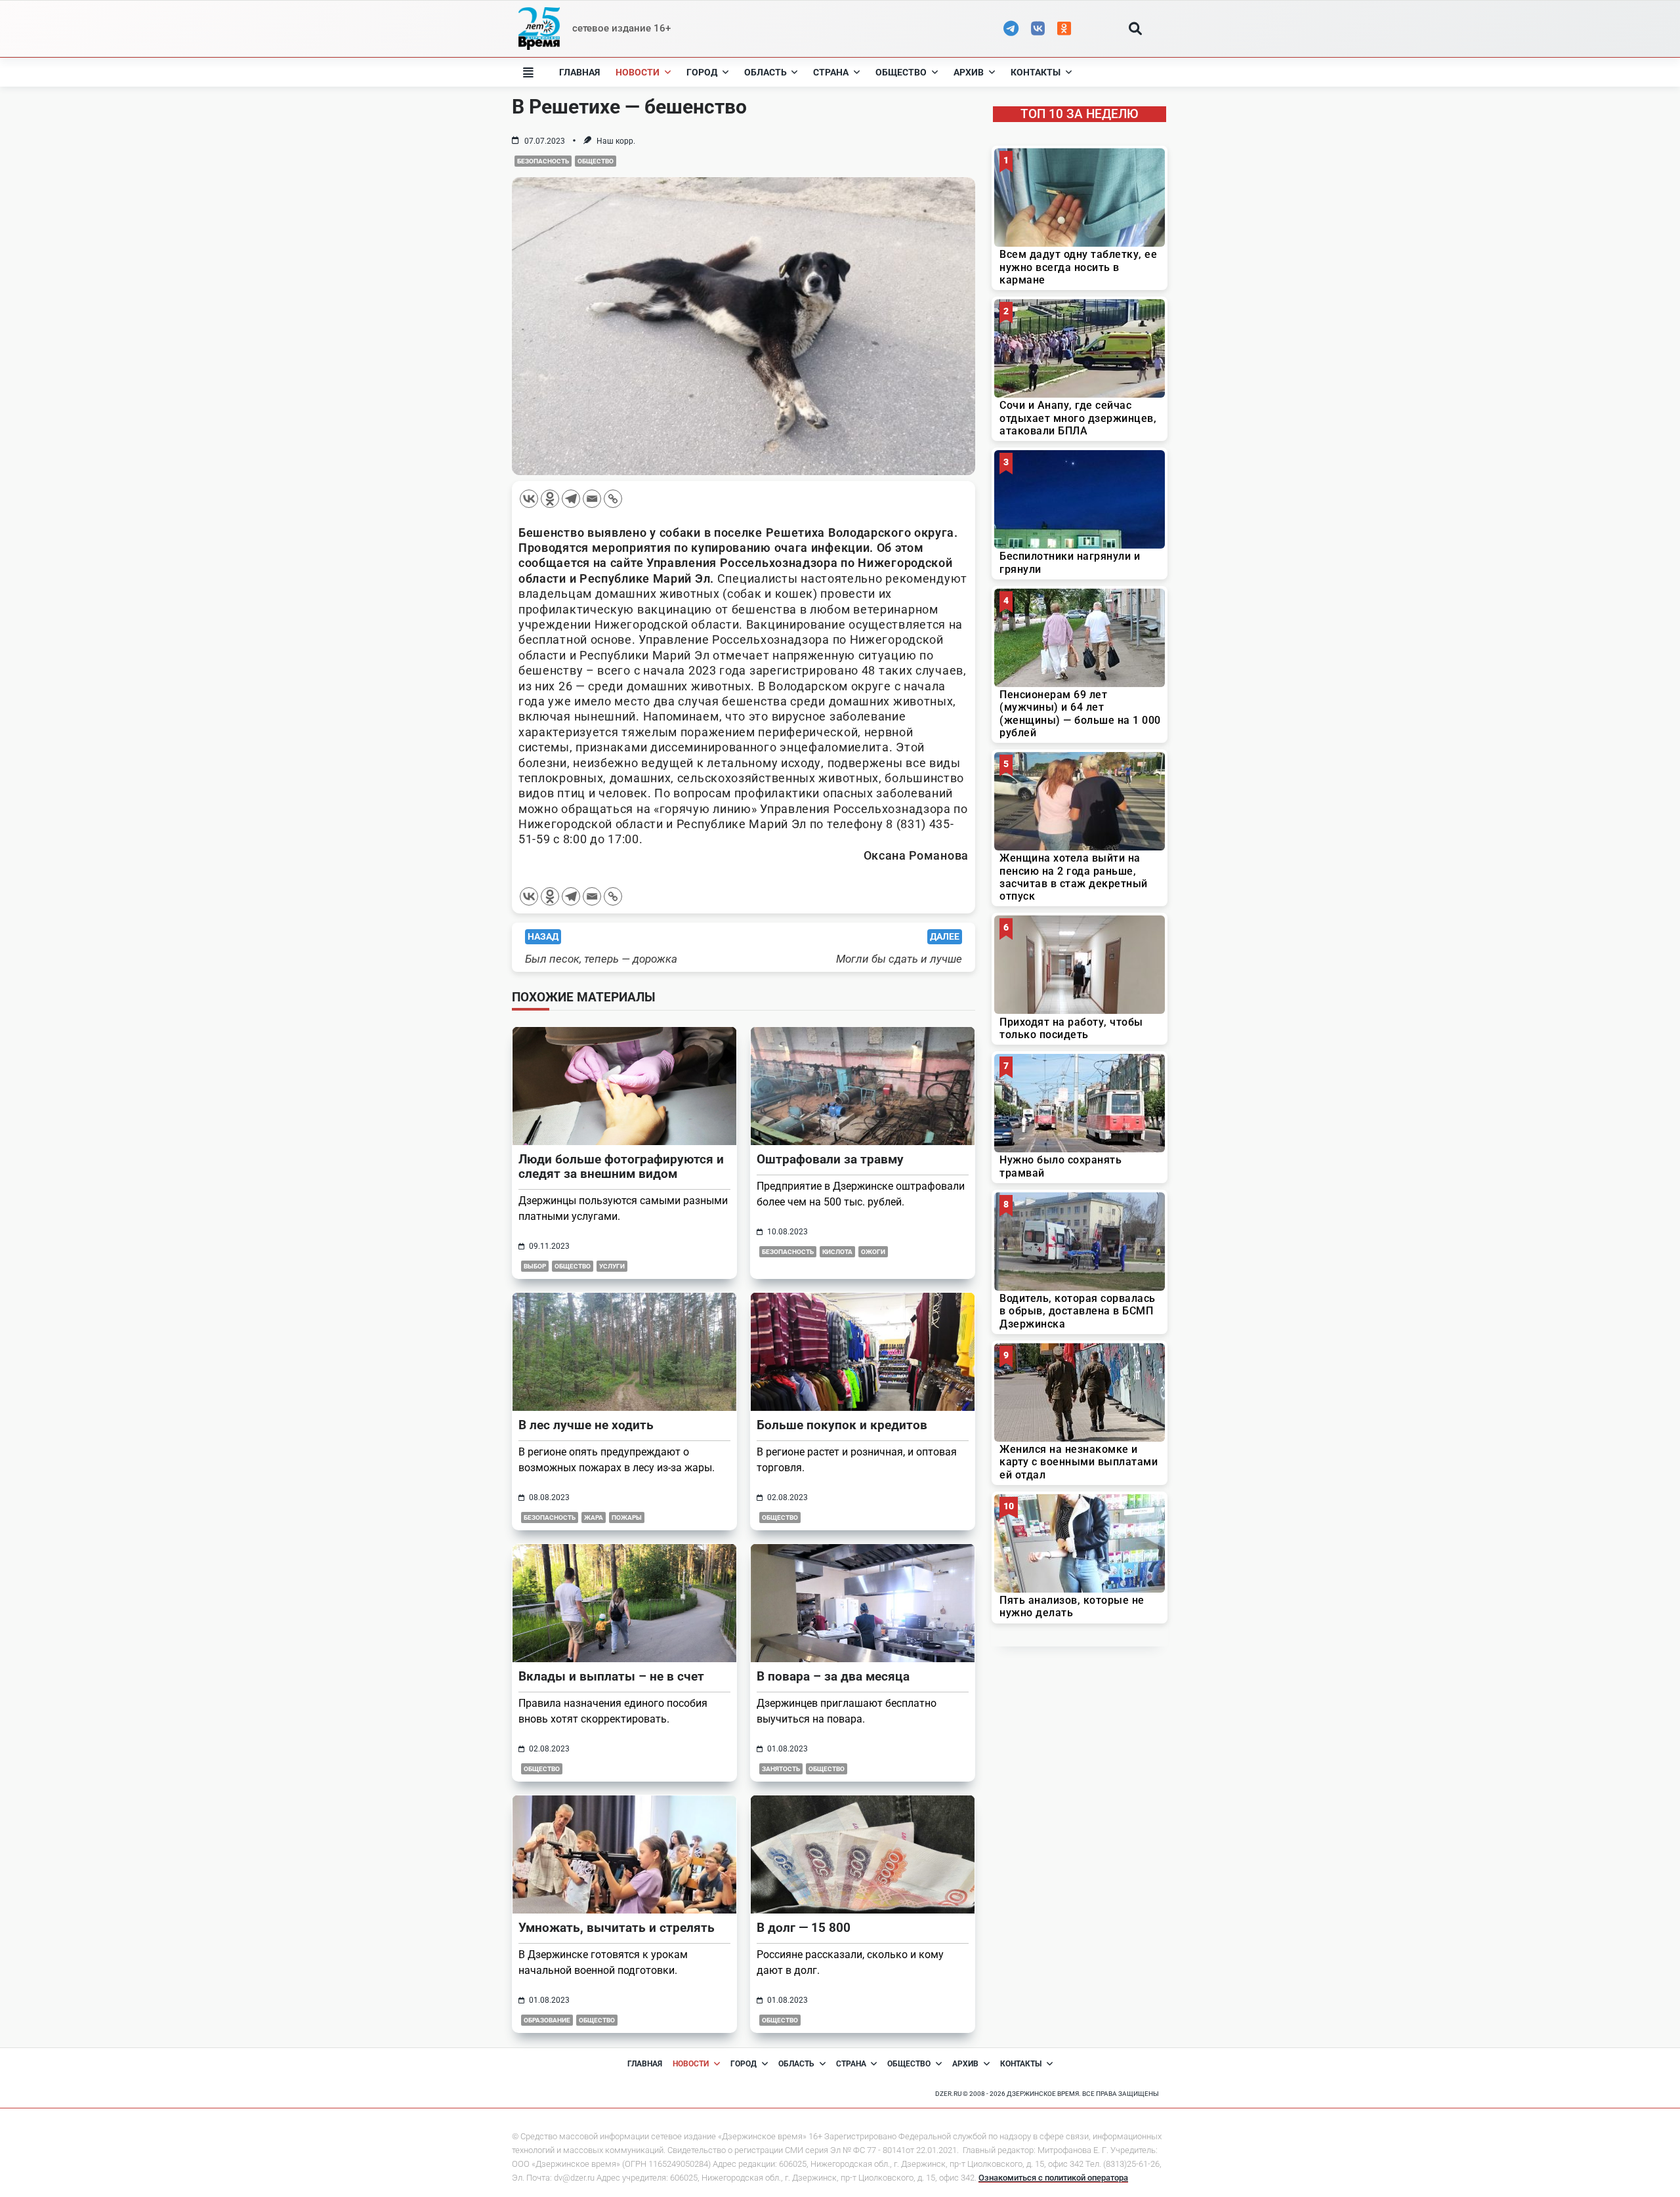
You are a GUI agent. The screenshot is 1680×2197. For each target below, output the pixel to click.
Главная (579, 72)
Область (766, 72)
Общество (901, 72)
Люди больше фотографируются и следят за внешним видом (621, 1166)
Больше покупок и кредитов (842, 1425)
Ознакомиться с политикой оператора (1053, 2178)
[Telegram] (571, 499)
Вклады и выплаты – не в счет (611, 1676)
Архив (969, 72)
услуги (612, 1266)
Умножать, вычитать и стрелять (617, 1928)
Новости (638, 72)
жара (594, 1517)
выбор (535, 1266)
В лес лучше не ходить (586, 1425)
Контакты (1036, 72)
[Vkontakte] (529, 499)
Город (702, 72)
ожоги (873, 1252)
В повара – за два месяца (833, 1676)
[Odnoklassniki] (550, 499)
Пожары (627, 1517)
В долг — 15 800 (804, 1928)
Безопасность (543, 161)
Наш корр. (616, 141)
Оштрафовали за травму (830, 1159)
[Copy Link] (613, 499)
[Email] (592, 499)
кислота (837, 1252)
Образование (547, 2020)
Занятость (781, 1769)
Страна (831, 72)
